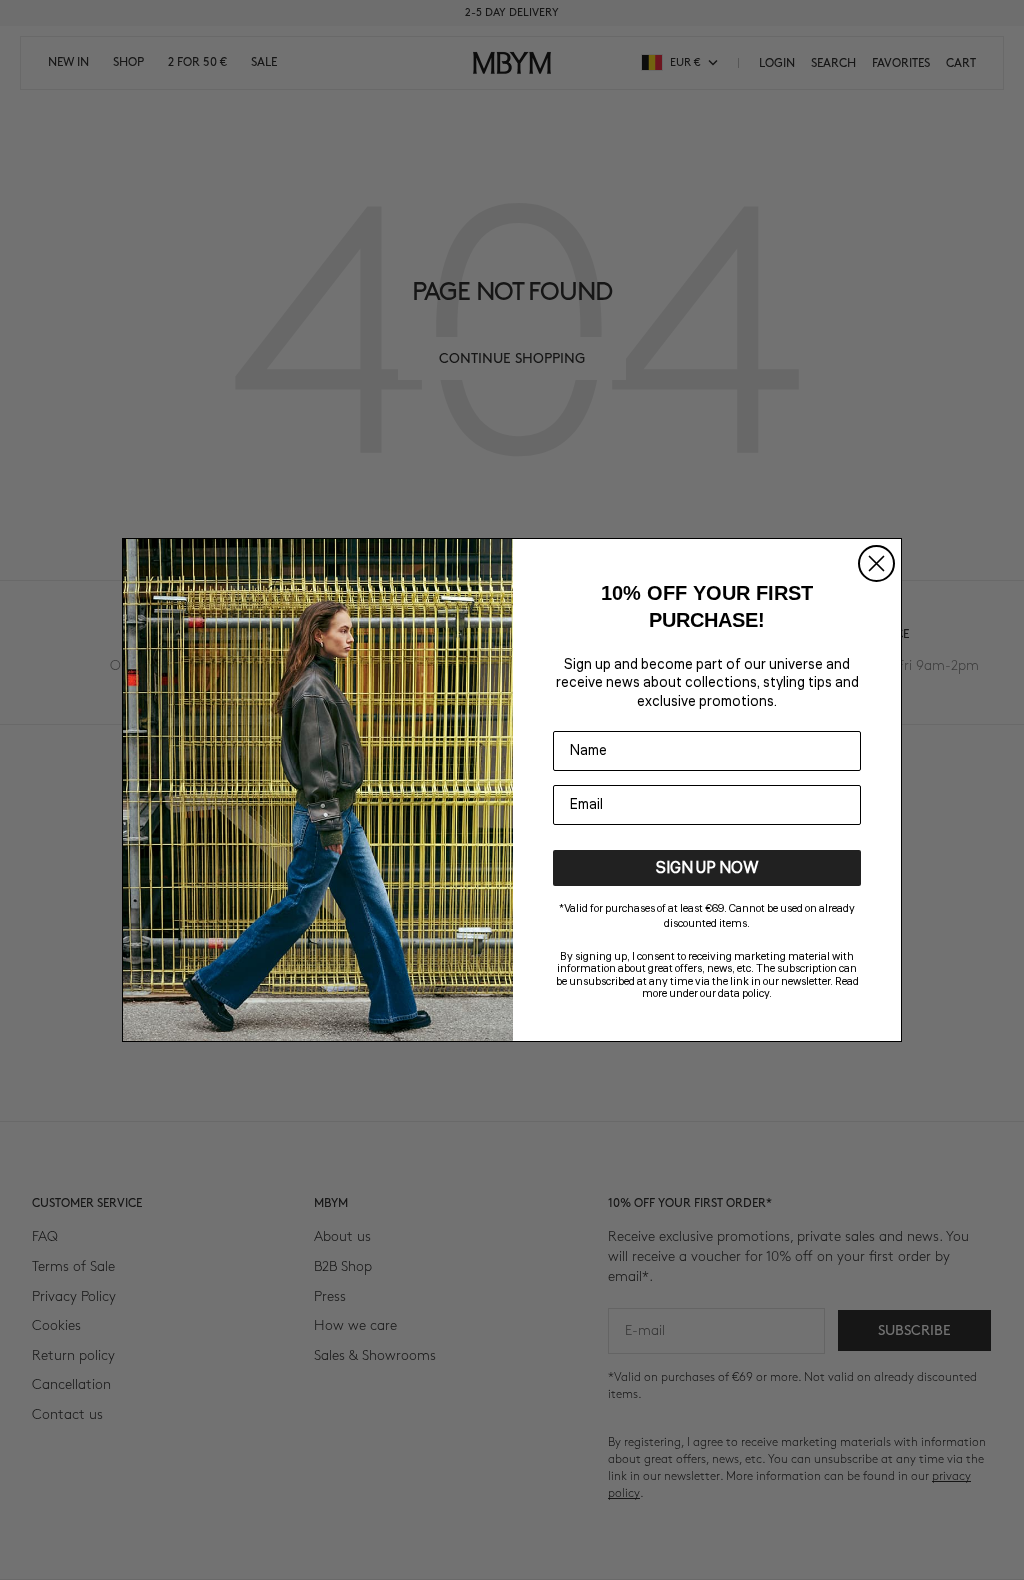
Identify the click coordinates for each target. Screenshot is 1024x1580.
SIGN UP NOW (707, 868)
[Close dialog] (876, 563)
